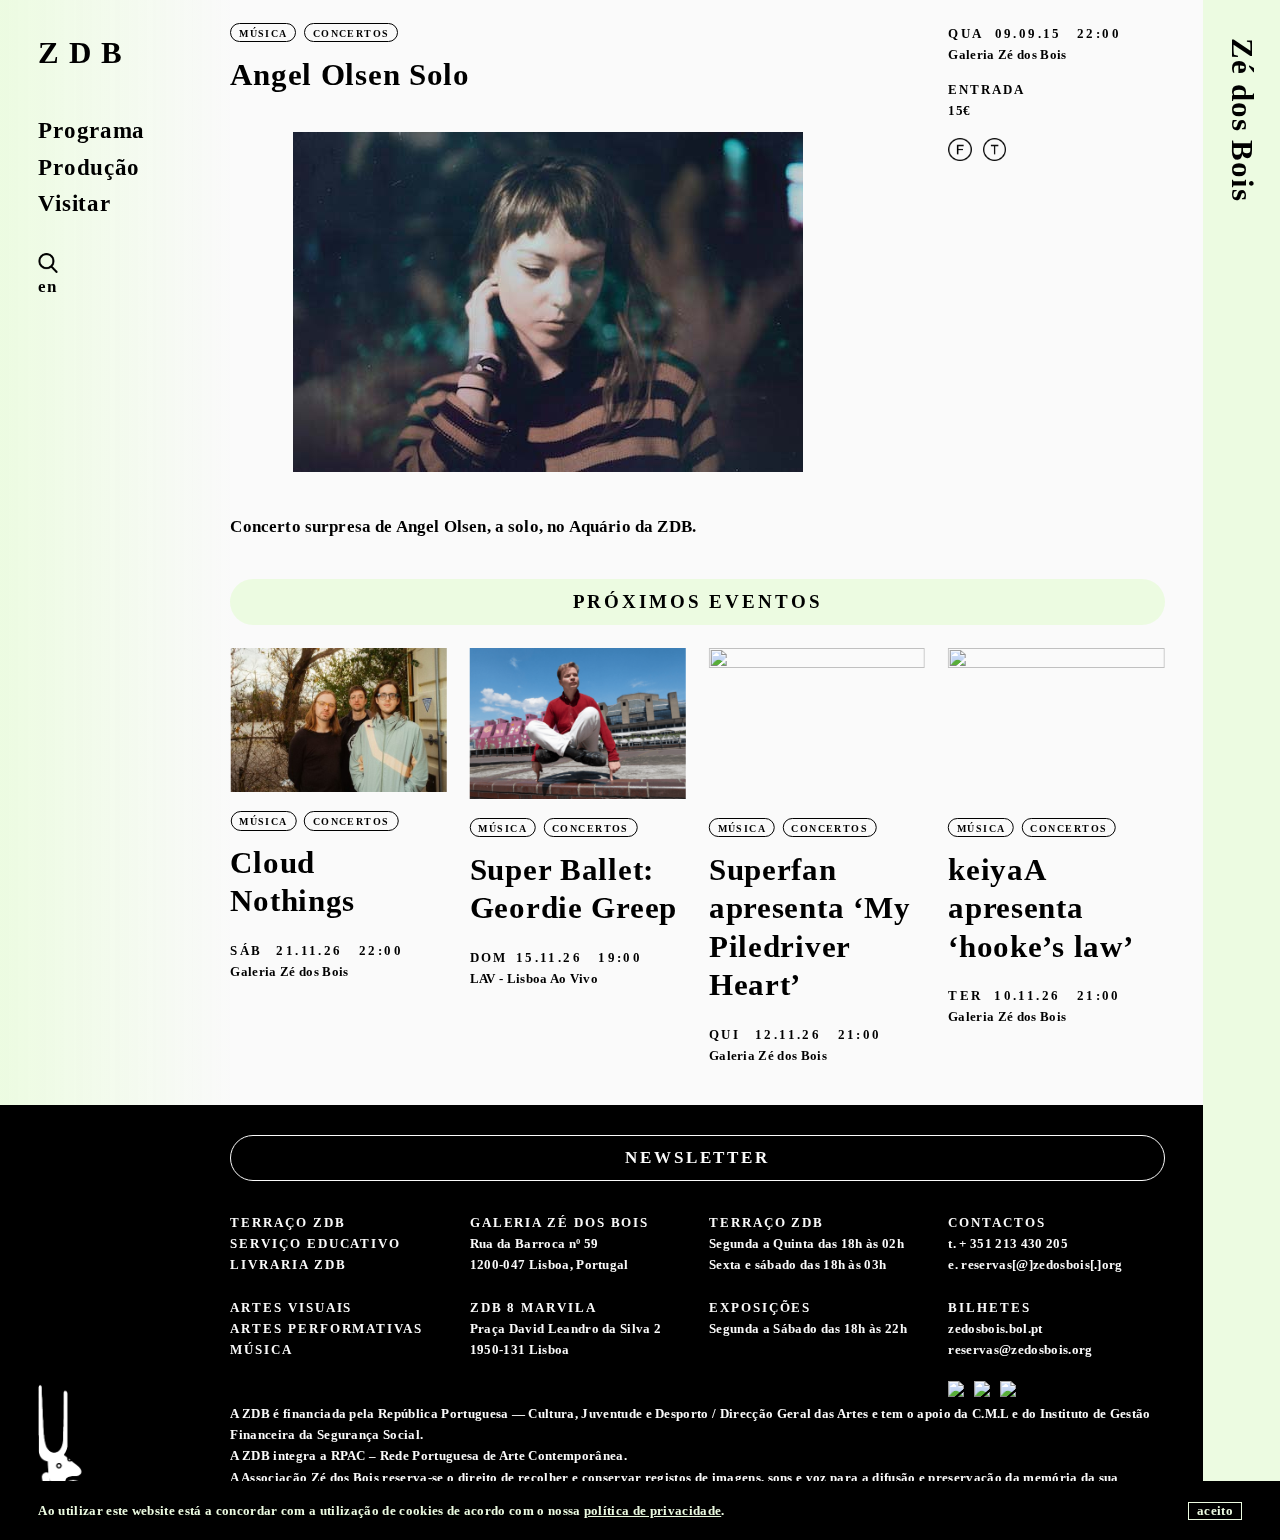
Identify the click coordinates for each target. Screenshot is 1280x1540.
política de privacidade (652, 1510)
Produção (89, 167)
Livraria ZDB (288, 1264)
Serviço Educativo (315, 1243)
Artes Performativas (326, 1328)
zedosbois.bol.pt (995, 1328)
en (47, 286)
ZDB (84, 53)
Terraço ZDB (287, 1222)
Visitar (74, 203)
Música (261, 1349)
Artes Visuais (291, 1307)
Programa (91, 130)
